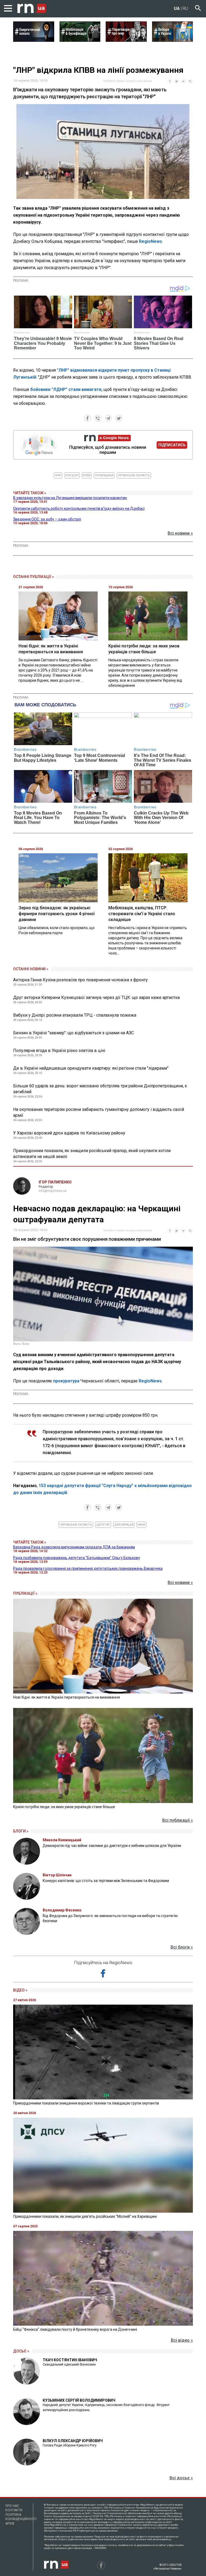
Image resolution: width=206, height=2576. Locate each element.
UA (177, 8)
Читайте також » (30, 493)
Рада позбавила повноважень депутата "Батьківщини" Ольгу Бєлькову (77, 1558)
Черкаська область (76, 1525)
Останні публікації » (34, 577)
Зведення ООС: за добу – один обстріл (47, 519)
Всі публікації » (178, 1820)
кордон (72, 475)
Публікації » (25, 1593)
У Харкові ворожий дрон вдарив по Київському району (69, 1133)
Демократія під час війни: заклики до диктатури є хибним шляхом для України (112, 1846)
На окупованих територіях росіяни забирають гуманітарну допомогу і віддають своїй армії (99, 1112)
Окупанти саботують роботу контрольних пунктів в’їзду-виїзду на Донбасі (79, 508)
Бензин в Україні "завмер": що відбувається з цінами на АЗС (73, 1033)
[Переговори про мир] (126, 40)
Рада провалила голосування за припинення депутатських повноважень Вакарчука (88, 1568)
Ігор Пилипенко (55, 1182)
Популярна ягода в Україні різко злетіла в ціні (59, 1051)
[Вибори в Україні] (173, 40)
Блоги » (21, 1831)
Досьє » (21, 2351)
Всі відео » (182, 2340)
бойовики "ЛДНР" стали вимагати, (66, 389)
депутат (103, 1525)
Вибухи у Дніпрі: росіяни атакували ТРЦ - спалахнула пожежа (75, 1015)
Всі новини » (180, 533)
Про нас (12, 2506)
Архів (10, 2524)
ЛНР (58, 475)
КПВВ (87, 475)
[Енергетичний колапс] (34, 40)
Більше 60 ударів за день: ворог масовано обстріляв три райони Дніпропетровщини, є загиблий (100, 1089)
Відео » (20, 1990)
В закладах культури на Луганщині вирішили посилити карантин (70, 498)
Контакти (14, 2510)
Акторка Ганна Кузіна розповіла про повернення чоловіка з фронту (80, 980)
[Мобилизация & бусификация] (80, 40)
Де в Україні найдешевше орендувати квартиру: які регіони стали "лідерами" (91, 1068)
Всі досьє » (181, 2478)
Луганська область (134, 475)
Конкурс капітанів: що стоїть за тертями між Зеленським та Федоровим (106, 1881)
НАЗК (141, 1525)
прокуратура (66, 1381)
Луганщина (104, 475)
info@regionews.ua (53, 1191)
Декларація (124, 1525)
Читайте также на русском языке (128, 81)
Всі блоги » (182, 1947)
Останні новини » (31, 969)
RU (185, 8)
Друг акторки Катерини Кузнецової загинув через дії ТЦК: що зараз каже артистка (96, 997)
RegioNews (150, 241)
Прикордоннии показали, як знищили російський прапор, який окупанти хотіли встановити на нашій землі (92, 1154)
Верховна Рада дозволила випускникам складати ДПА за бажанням (74, 1547)
